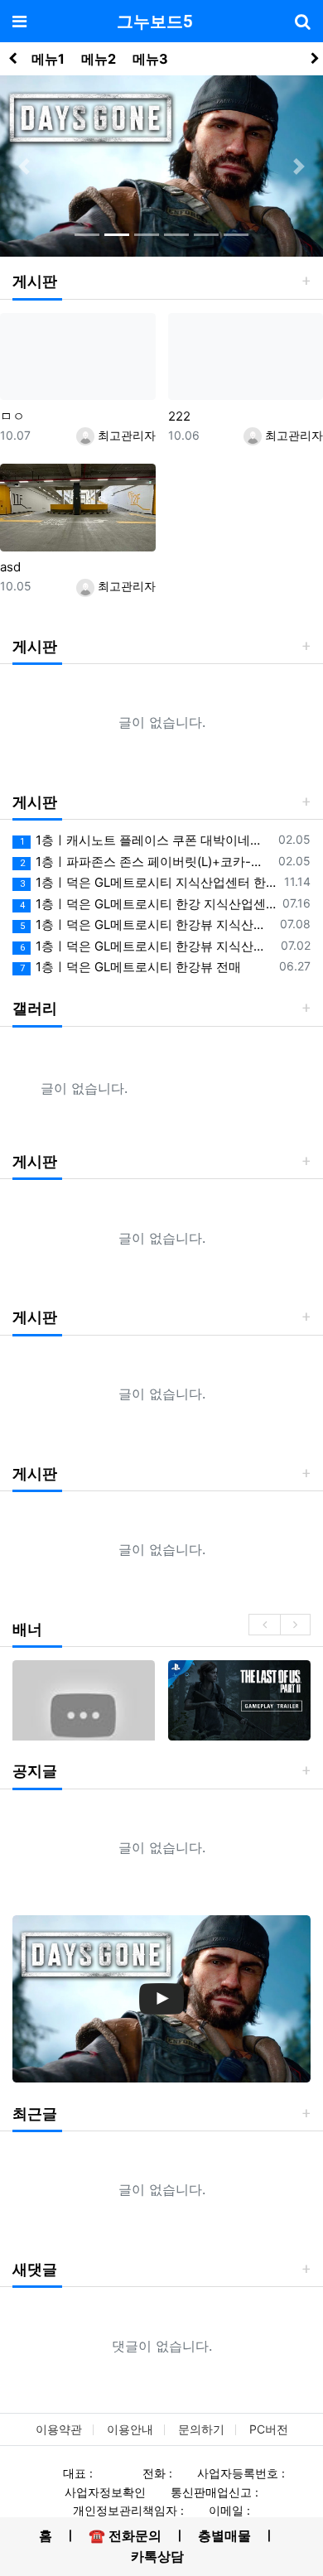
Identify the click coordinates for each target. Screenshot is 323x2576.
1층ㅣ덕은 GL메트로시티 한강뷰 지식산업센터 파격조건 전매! (147, 946)
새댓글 (35, 2269)
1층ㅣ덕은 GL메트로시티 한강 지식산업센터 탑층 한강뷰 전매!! (148, 904)
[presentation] (264, 1625)
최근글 (35, 2114)
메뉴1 (48, 59)
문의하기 (201, 2429)
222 (179, 416)
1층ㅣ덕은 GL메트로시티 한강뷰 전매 (130, 967)
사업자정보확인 (105, 2492)
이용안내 (130, 2429)
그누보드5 (154, 22)
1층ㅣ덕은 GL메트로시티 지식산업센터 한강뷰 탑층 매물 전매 (149, 882)
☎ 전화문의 (125, 2535)
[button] (24, 166)
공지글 (35, 1771)
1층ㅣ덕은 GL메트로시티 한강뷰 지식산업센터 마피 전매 (147, 924)
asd (10, 567)
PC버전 (269, 2429)
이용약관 (59, 2429)
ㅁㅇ (12, 416)
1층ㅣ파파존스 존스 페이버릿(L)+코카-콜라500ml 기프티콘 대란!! (146, 862)
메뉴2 (99, 59)
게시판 (35, 281)
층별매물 (224, 2535)
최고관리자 (125, 435)
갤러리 (35, 1008)
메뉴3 (150, 59)
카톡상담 (157, 2556)
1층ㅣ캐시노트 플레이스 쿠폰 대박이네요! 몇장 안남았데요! (146, 840)
